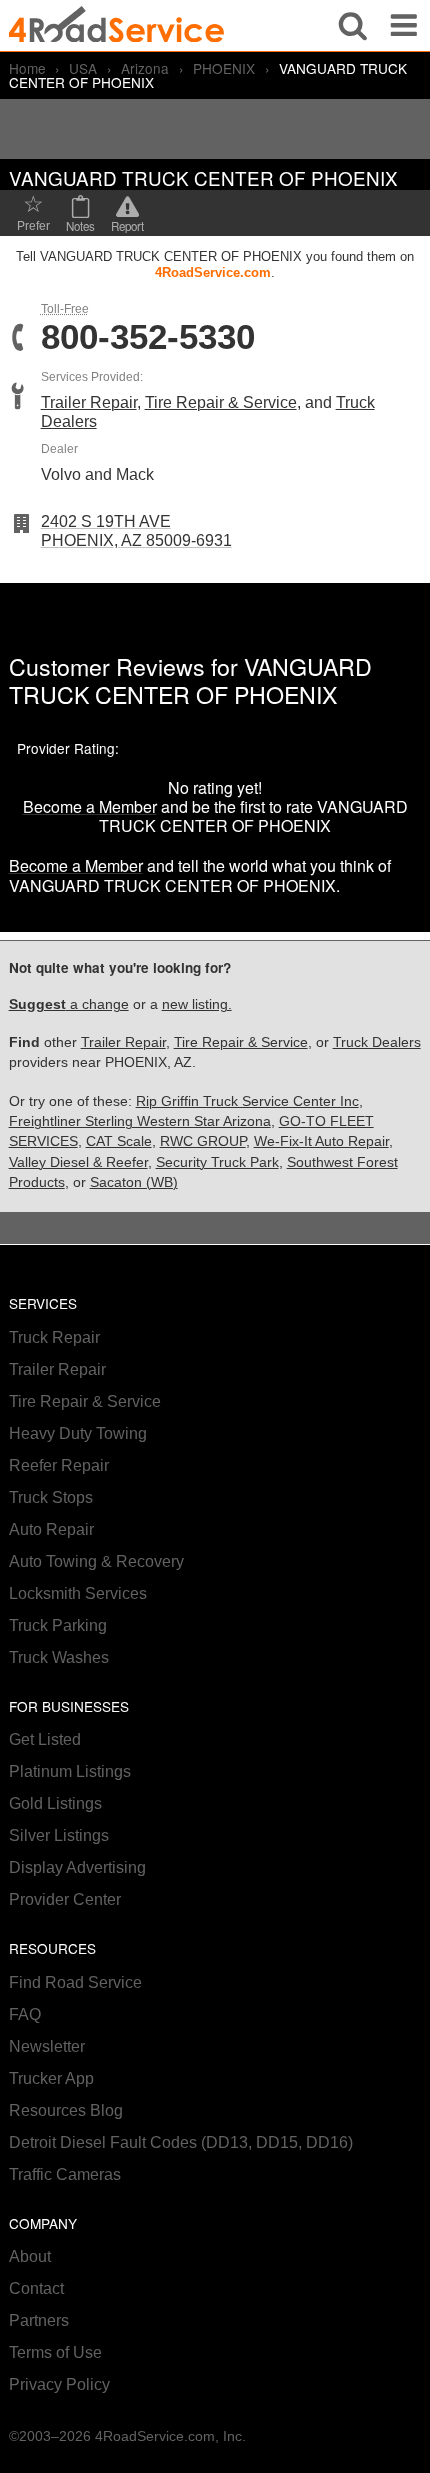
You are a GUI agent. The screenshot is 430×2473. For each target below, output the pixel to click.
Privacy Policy (59, 2384)
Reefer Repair (59, 1465)
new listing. (197, 1004)
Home (27, 68)
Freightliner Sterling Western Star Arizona (140, 1121)
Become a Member (90, 806)
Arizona (145, 68)
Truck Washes (59, 1657)
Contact (36, 2288)
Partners (39, 2320)
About (30, 2256)
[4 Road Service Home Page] (116, 25)
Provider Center (65, 1899)
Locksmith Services (78, 1593)
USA (83, 68)
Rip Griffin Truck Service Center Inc (247, 1101)
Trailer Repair (89, 402)
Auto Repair (51, 1529)
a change (69, 1004)
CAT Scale (119, 1141)
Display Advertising (77, 1867)
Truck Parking (58, 1625)
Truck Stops (51, 1497)
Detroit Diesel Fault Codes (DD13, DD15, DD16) (181, 2142)
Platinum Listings (70, 1771)
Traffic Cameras (65, 2174)
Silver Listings (59, 1835)
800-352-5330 (148, 337)
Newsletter (47, 2046)
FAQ (25, 2014)
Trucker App (51, 2078)
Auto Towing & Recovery (96, 1561)
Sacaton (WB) (134, 1182)
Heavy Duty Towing (78, 1433)
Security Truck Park (217, 1162)
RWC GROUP (203, 1141)
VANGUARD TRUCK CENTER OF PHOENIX (190, 680)
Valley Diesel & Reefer (78, 1162)
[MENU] (404, 25)
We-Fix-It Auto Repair (321, 1141)
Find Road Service (75, 1982)
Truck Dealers (377, 1042)
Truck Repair (54, 1337)
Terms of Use (55, 2352)
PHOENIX (224, 68)
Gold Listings (55, 1803)
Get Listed (45, 1739)
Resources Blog (66, 2110)
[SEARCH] (353, 25)
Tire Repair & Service (221, 402)
